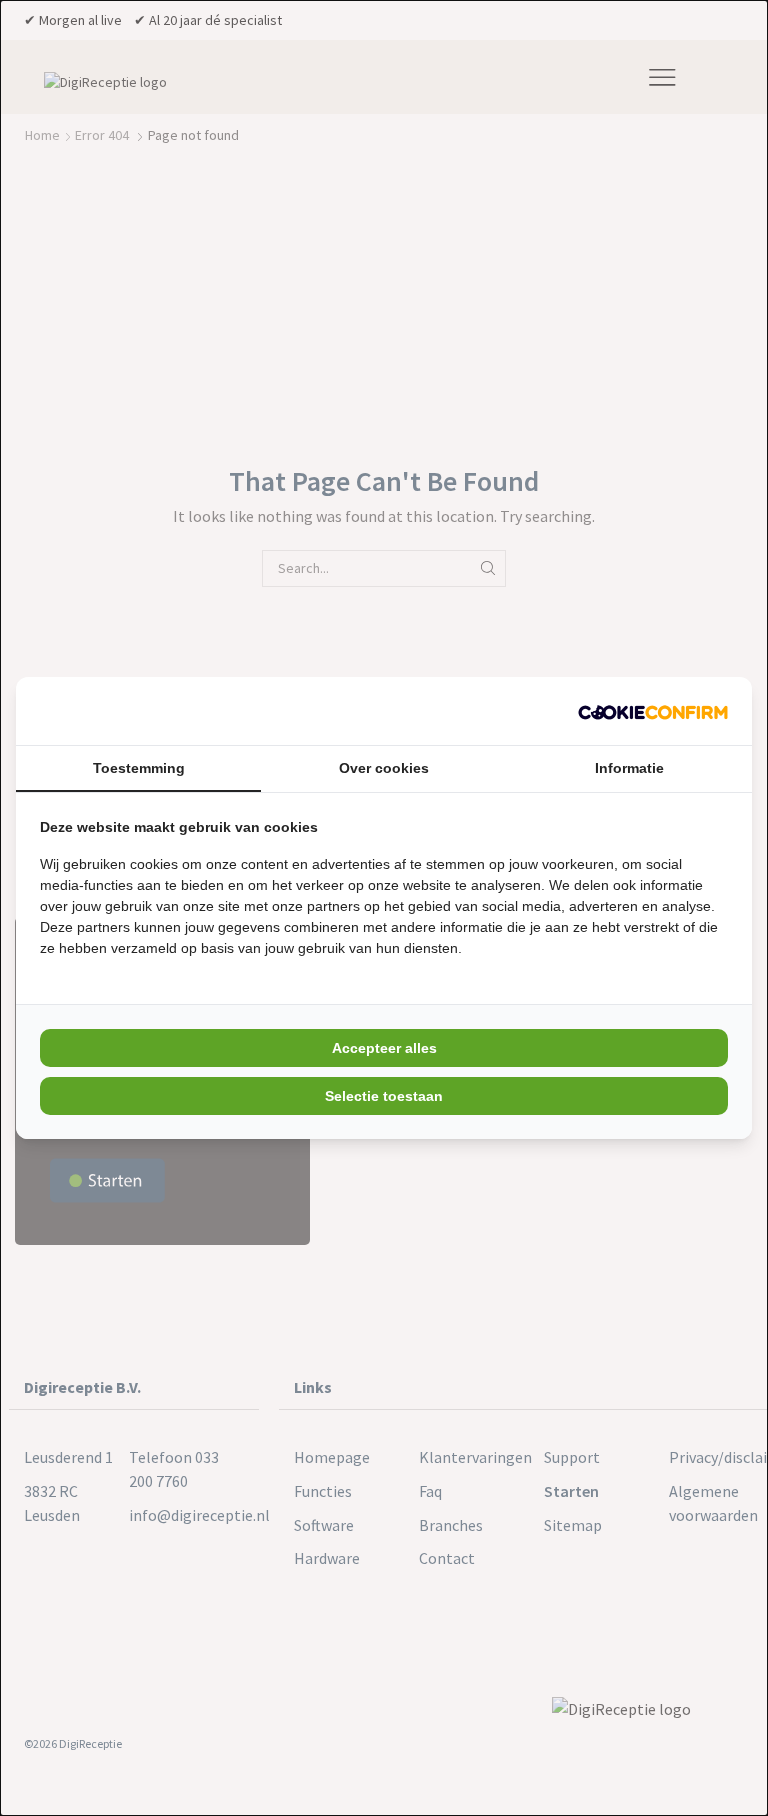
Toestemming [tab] (139, 768)
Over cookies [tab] (384, 768)
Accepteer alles (384, 1048)
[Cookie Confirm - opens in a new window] (653, 711)
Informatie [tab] (629, 768)
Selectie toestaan (384, 1096)
